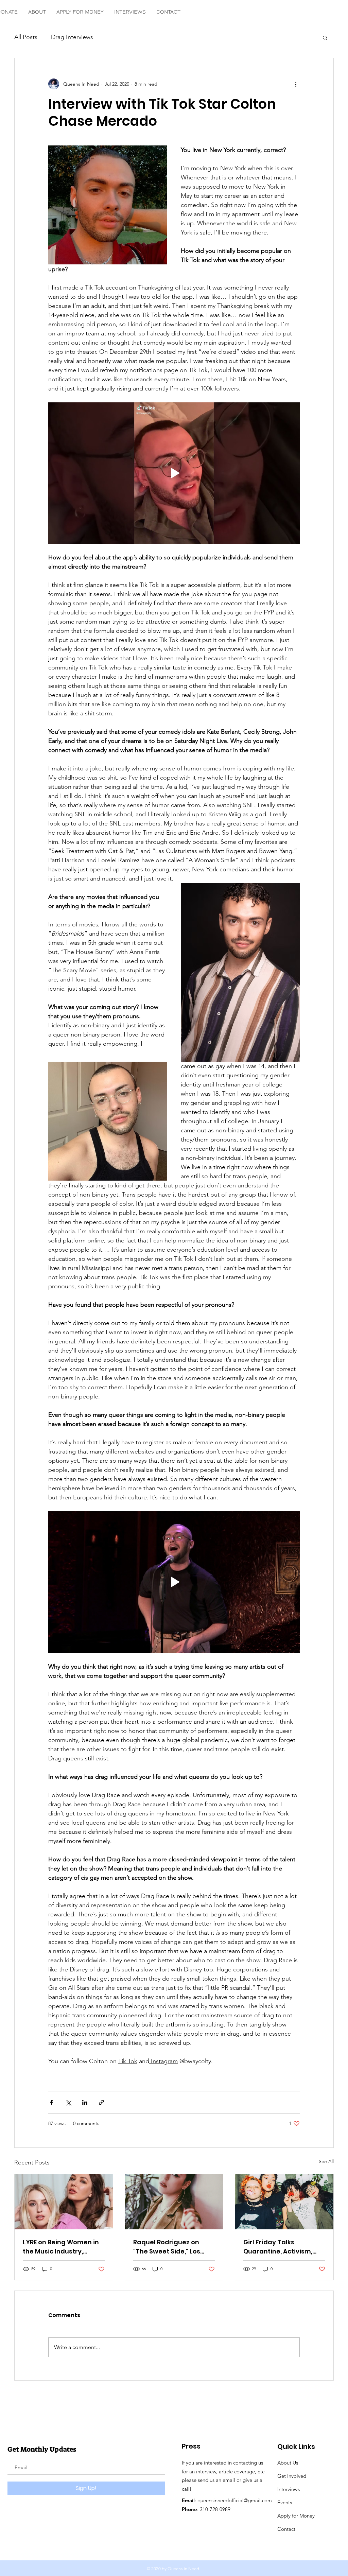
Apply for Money (297, 2516)
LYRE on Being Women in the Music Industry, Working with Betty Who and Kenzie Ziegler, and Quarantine (61, 2247)
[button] (325, 37)
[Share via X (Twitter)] (68, 2102)
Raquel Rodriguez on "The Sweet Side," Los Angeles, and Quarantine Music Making (173, 2247)
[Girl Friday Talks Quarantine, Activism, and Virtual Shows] (284, 2202)
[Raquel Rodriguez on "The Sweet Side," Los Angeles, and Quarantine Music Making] (174, 2202)
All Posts (26, 37)
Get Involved (292, 2476)
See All (326, 2161)
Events (285, 2502)
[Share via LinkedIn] (85, 2102)
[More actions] (296, 84)
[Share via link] (101, 2102)
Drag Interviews (72, 37)
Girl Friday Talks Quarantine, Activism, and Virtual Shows (278, 2247)
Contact (286, 2529)
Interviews (289, 2489)
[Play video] (174, 473)
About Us (288, 2463)
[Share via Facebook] (51, 2102)
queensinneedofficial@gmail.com (235, 2500)
